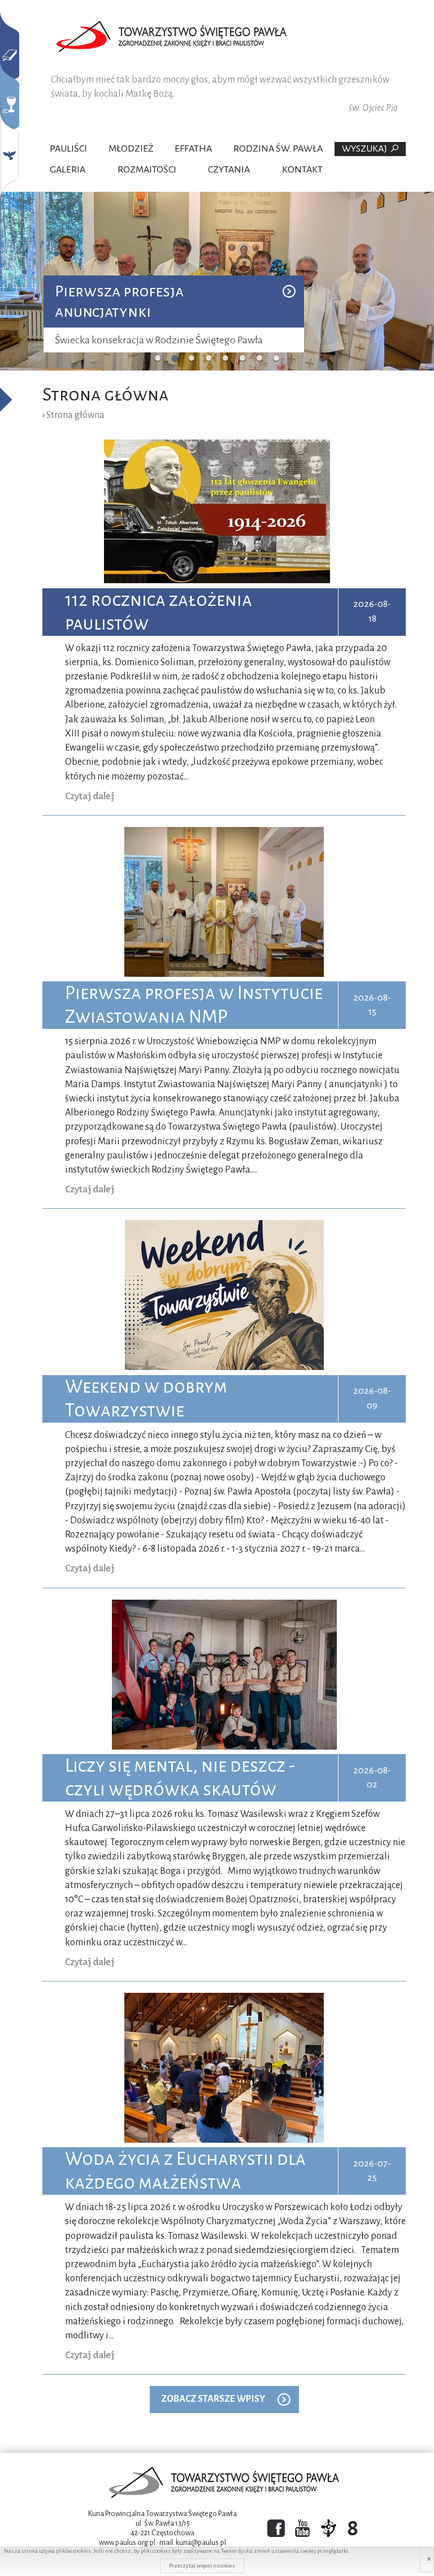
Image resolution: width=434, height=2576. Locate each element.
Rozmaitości (147, 170)
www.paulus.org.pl (127, 2543)
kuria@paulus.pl (201, 2543)
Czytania (229, 170)
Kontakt (302, 170)
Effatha (193, 149)
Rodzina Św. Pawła (278, 149)
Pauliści (68, 149)
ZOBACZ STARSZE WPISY (213, 2399)
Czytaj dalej (90, 796)
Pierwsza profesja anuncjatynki (119, 301)
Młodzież (131, 149)
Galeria (68, 170)
